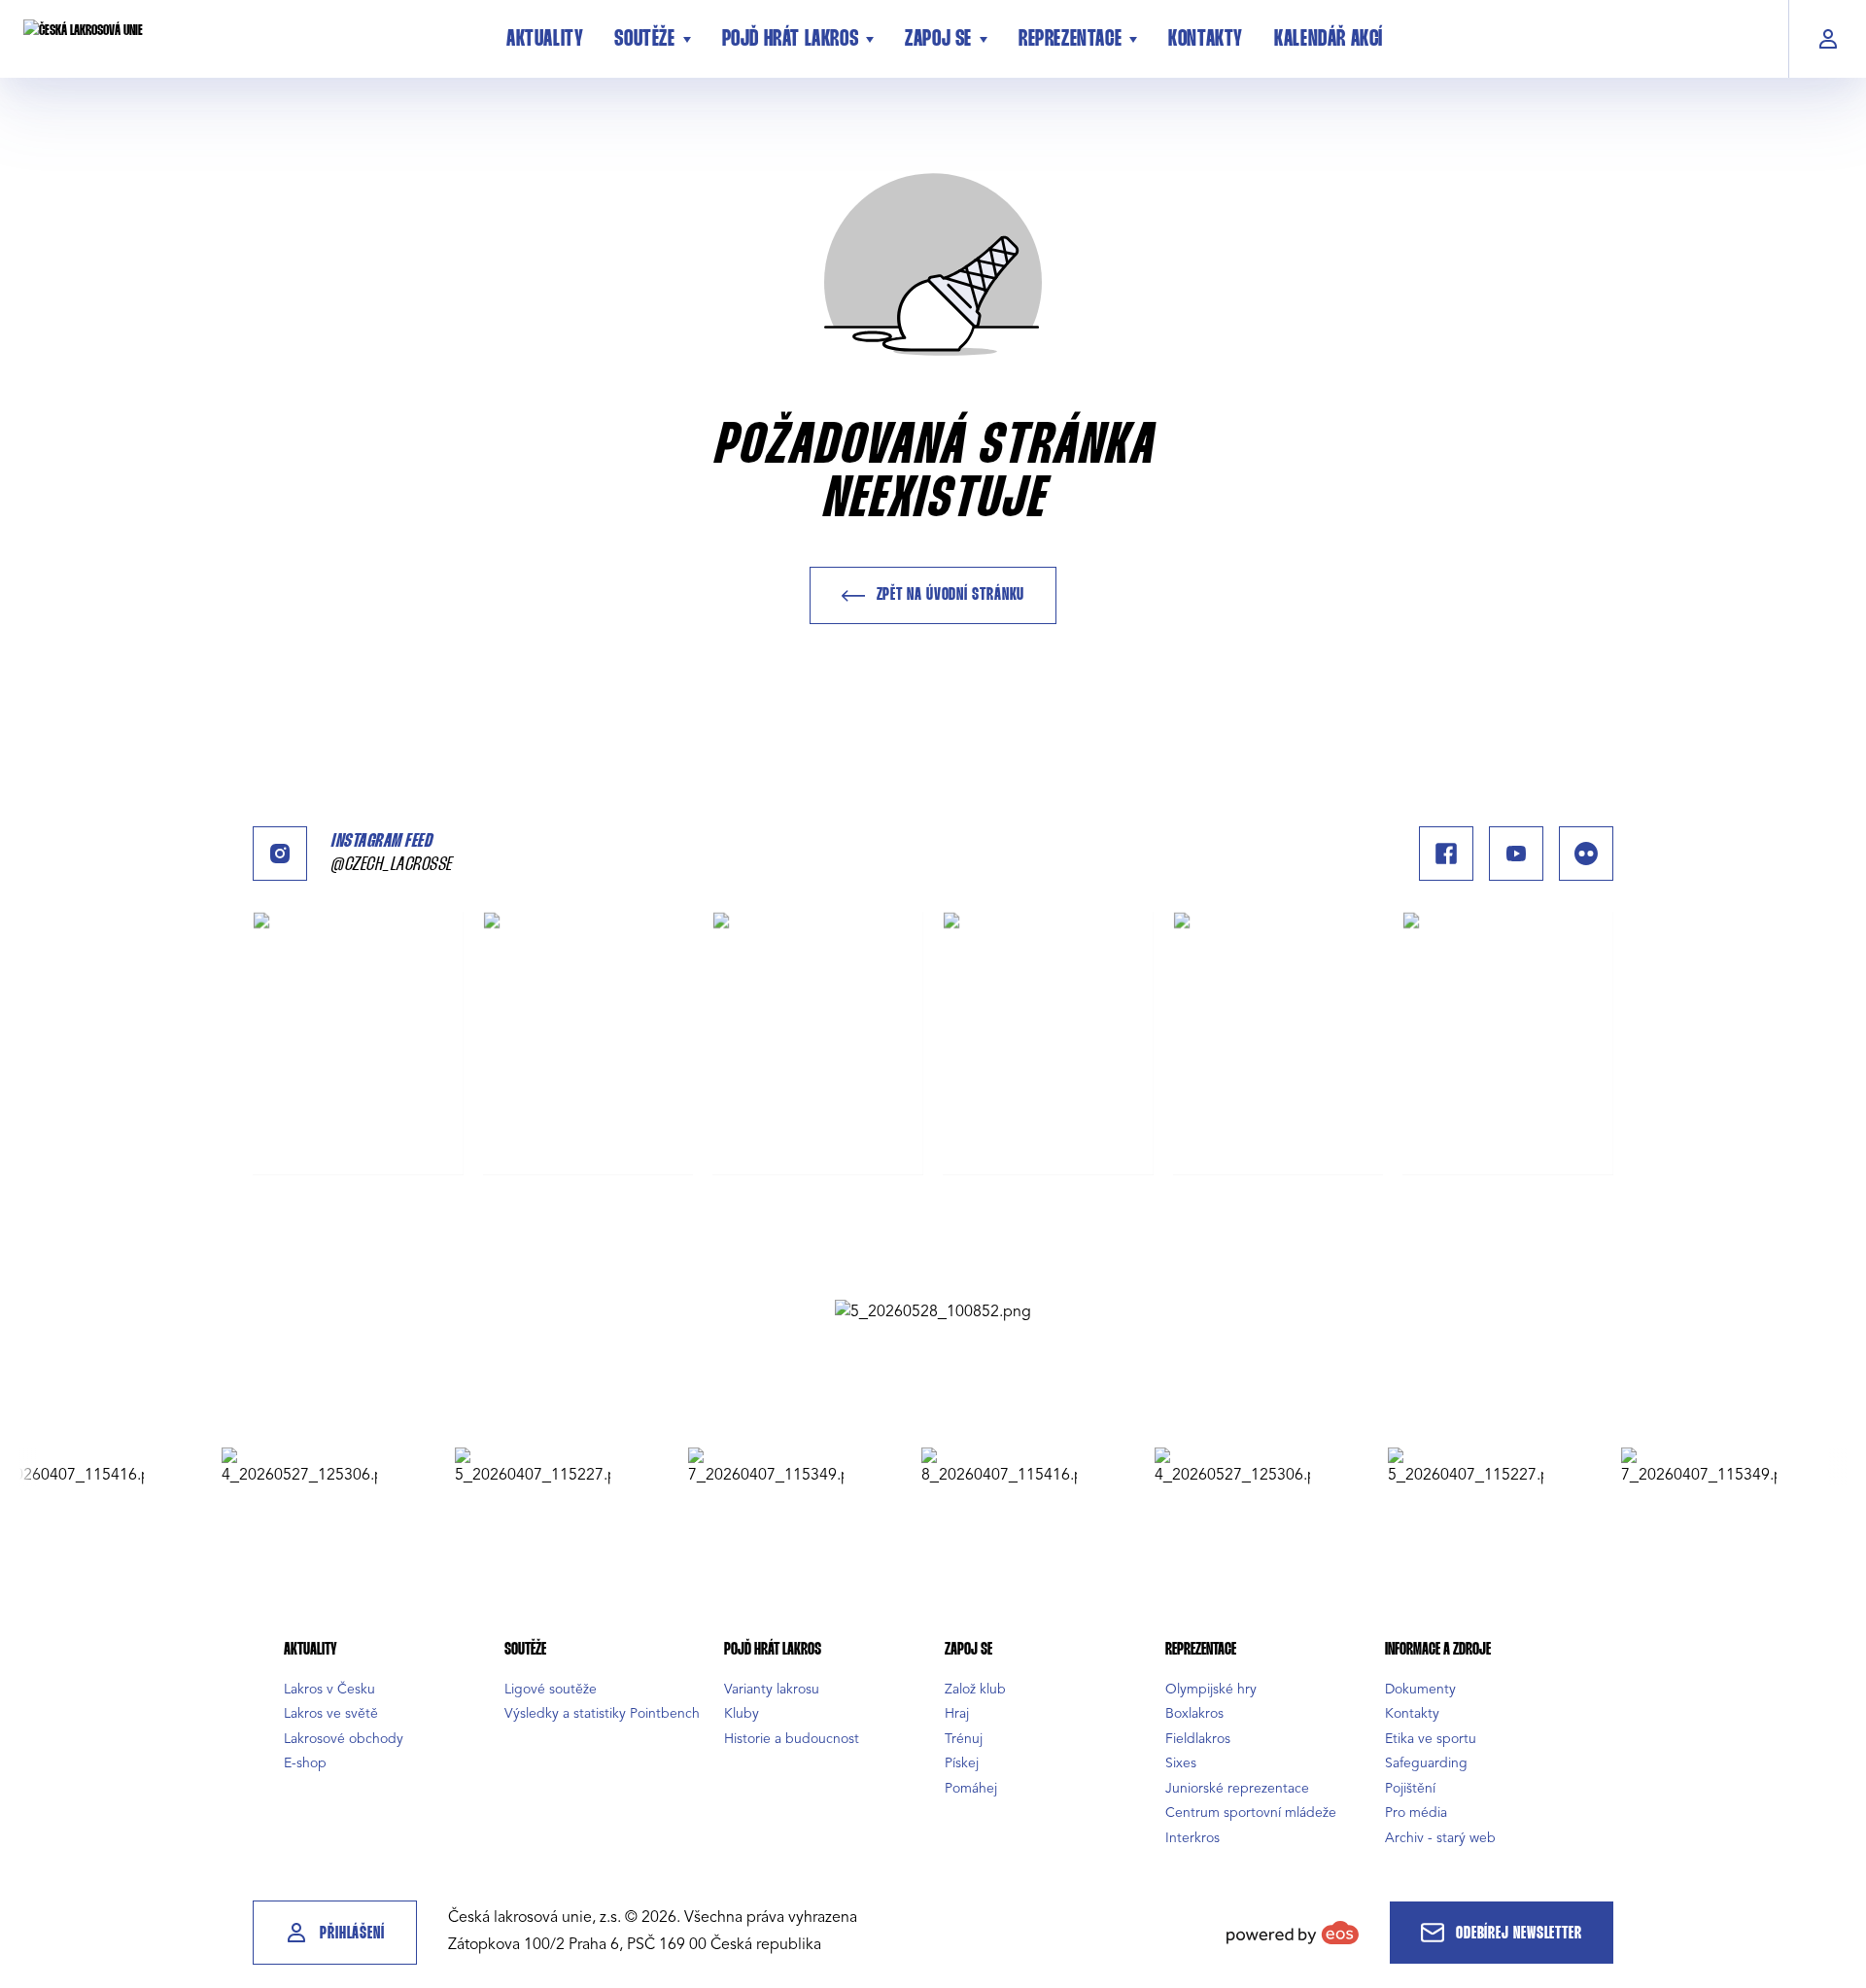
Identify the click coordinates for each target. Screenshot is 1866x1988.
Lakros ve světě (331, 1713)
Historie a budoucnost (792, 1739)
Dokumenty (1420, 1689)
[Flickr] (1586, 854)
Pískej (962, 1763)
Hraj (957, 1713)
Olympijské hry (1211, 1689)
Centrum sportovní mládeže (1251, 1813)
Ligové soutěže (551, 1689)
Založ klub (975, 1689)
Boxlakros (1194, 1713)
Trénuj (964, 1739)
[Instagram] (280, 854)
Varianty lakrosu (772, 1689)
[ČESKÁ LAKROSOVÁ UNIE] (249, 39)
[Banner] (933, 1311)
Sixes (1181, 1763)
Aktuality (545, 40)
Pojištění (1410, 1788)
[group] (265, 1467)
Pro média (1416, 1813)
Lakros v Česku (329, 1689)
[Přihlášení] (1828, 39)
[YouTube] (1516, 854)
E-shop (305, 1763)
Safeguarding (1426, 1763)
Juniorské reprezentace (1237, 1788)
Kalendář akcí (1329, 40)
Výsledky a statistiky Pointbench (602, 1713)
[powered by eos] (1293, 1933)
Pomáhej (971, 1788)
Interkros (1192, 1838)
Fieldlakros (1198, 1739)
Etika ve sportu (1431, 1739)
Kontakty (1206, 40)
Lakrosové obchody (344, 1739)
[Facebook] (1446, 854)
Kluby (742, 1713)
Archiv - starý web (1440, 1838)
